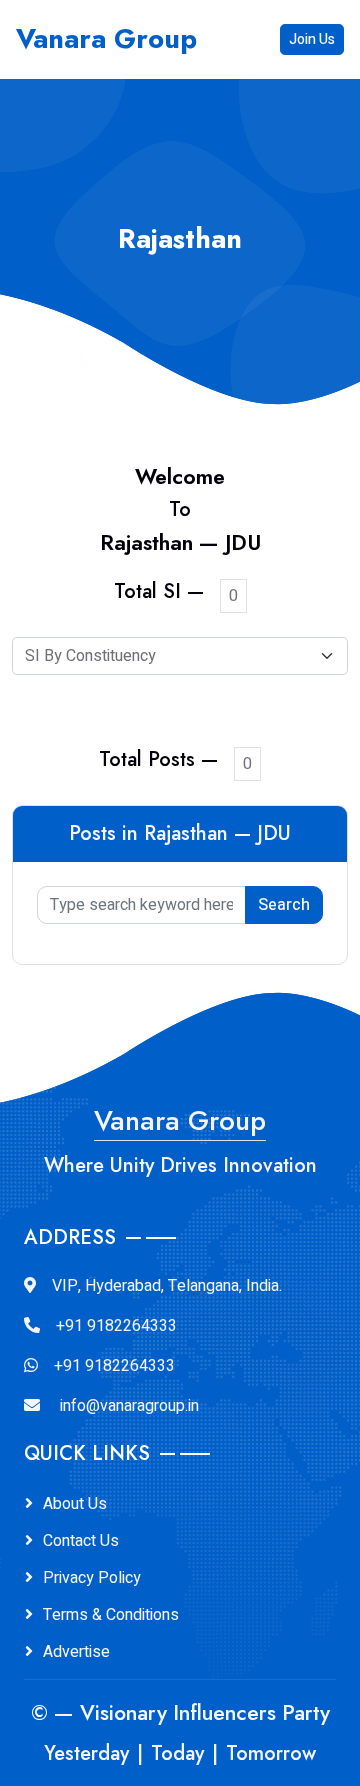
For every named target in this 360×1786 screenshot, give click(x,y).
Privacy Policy (92, 1578)
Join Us (312, 39)
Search (284, 905)
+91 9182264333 (116, 1326)
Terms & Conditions (111, 1615)
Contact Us (81, 1541)
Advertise (76, 1652)
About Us (75, 1504)
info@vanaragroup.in (129, 1406)
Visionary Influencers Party (205, 1712)
